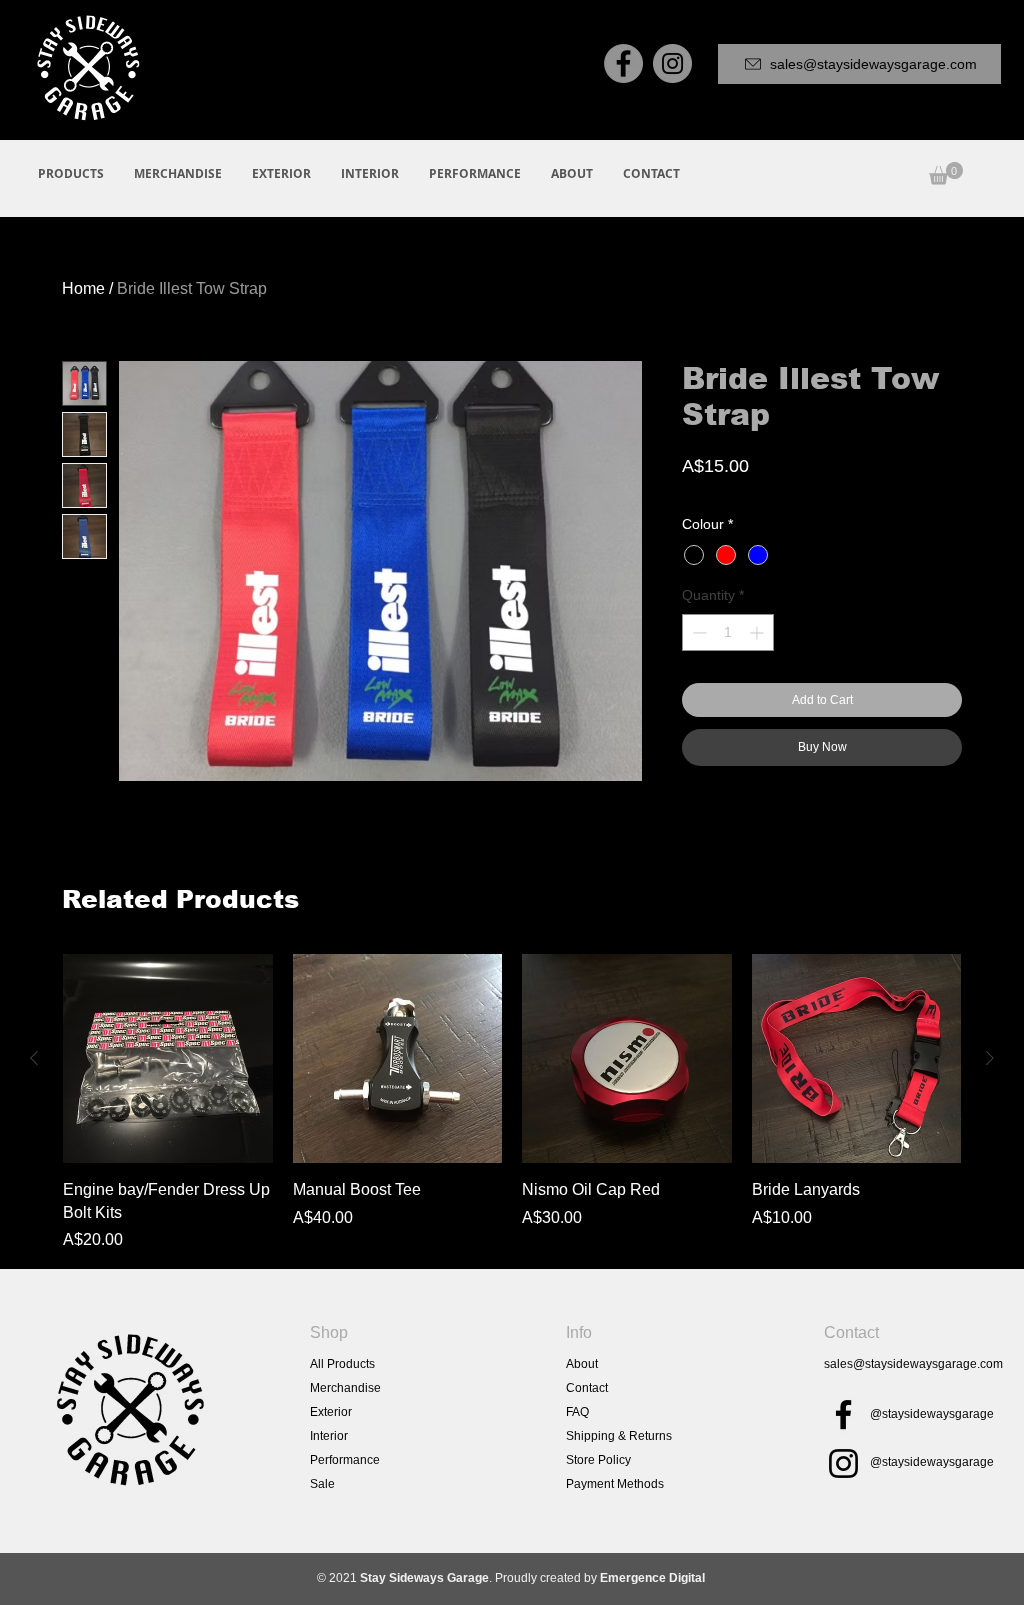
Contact (587, 1388)
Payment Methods (615, 1484)
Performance (345, 1460)
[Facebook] (623, 63)
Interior (329, 1436)
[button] (946, 173)
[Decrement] (697, 632)
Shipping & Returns (619, 1436)
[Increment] (758, 632)
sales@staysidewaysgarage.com (913, 1364)
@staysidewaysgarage (932, 1414)
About (582, 1364)
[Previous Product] (34, 1058)
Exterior (331, 1412)
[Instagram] (672, 63)
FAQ (577, 1412)
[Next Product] (990, 1058)
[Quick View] (168, 1059)
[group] (512, 1103)
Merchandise (345, 1388)
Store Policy (598, 1460)
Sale (322, 1484)
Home (83, 288)
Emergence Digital (652, 1578)
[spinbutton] (728, 632)
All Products (342, 1364)
